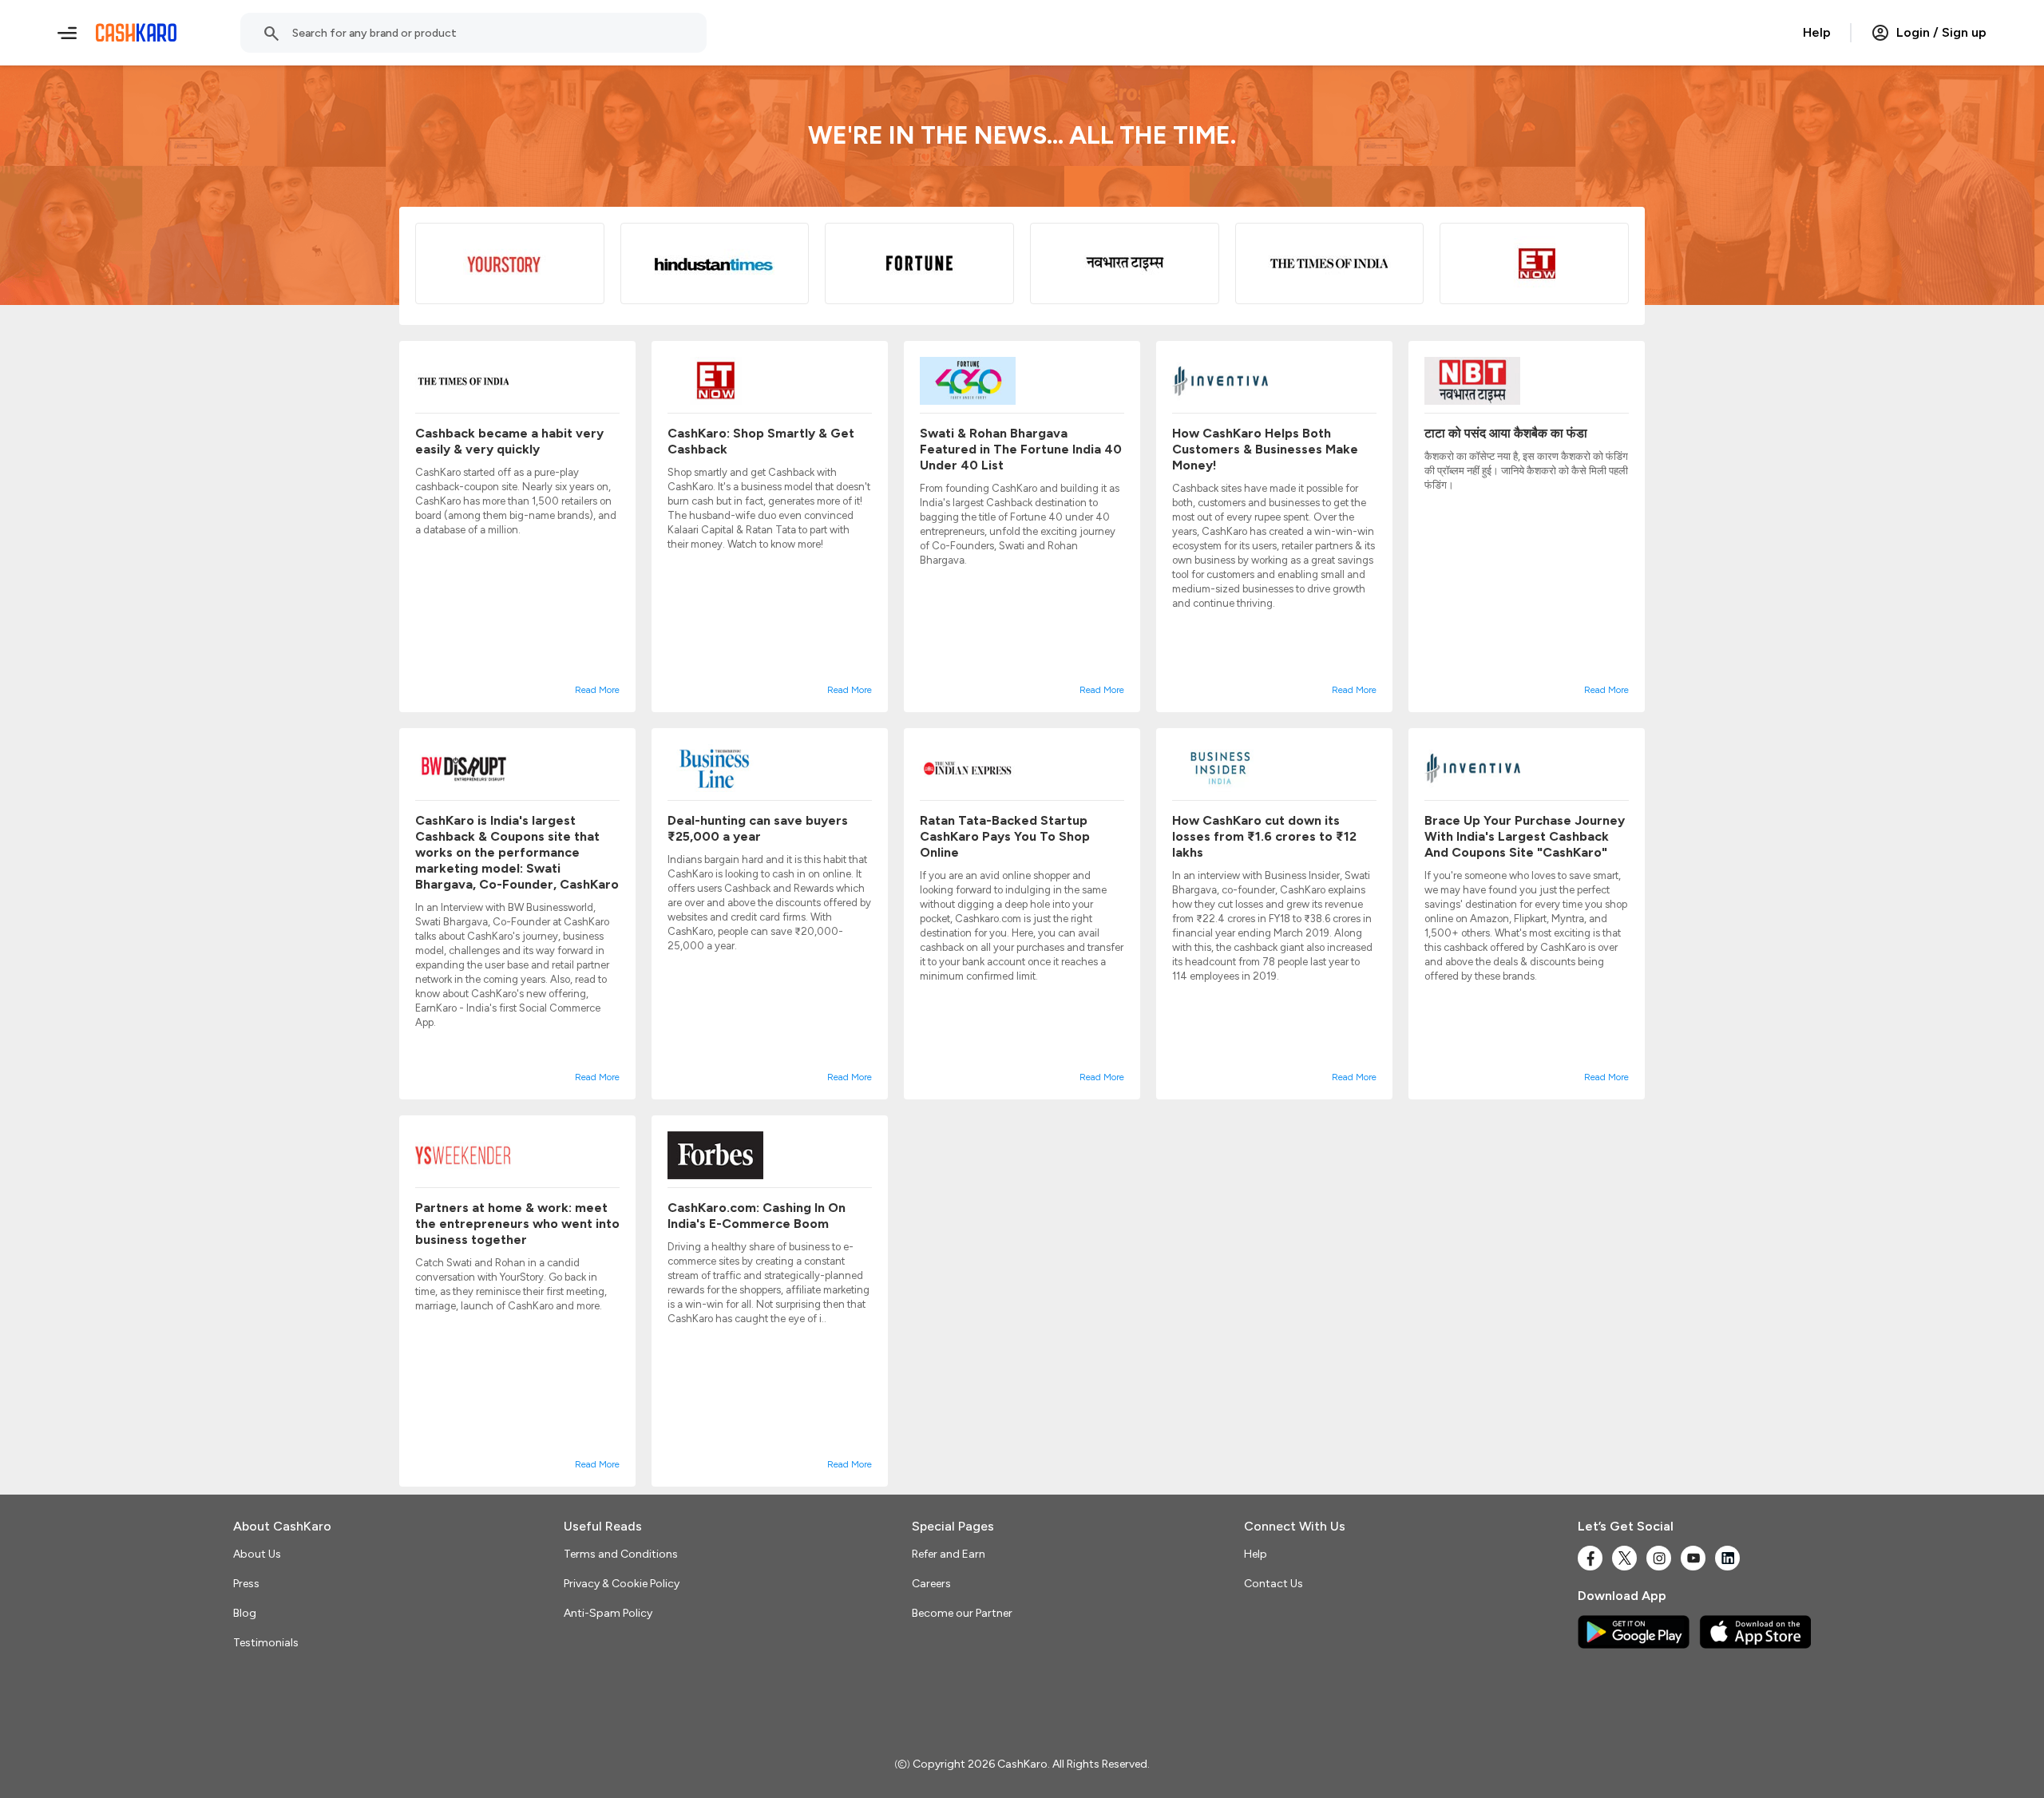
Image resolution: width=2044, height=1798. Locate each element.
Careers (931, 1584)
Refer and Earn (949, 1554)
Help (1817, 32)
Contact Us (1274, 1584)
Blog (245, 1613)
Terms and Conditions (621, 1554)
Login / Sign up (1941, 32)
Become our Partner (962, 1613)
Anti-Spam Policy (608, 1613)
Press (246, 1584)
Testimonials (266, 1643)
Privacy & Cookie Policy (622, 1584)
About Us (257, 1554)
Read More (597, 690)
